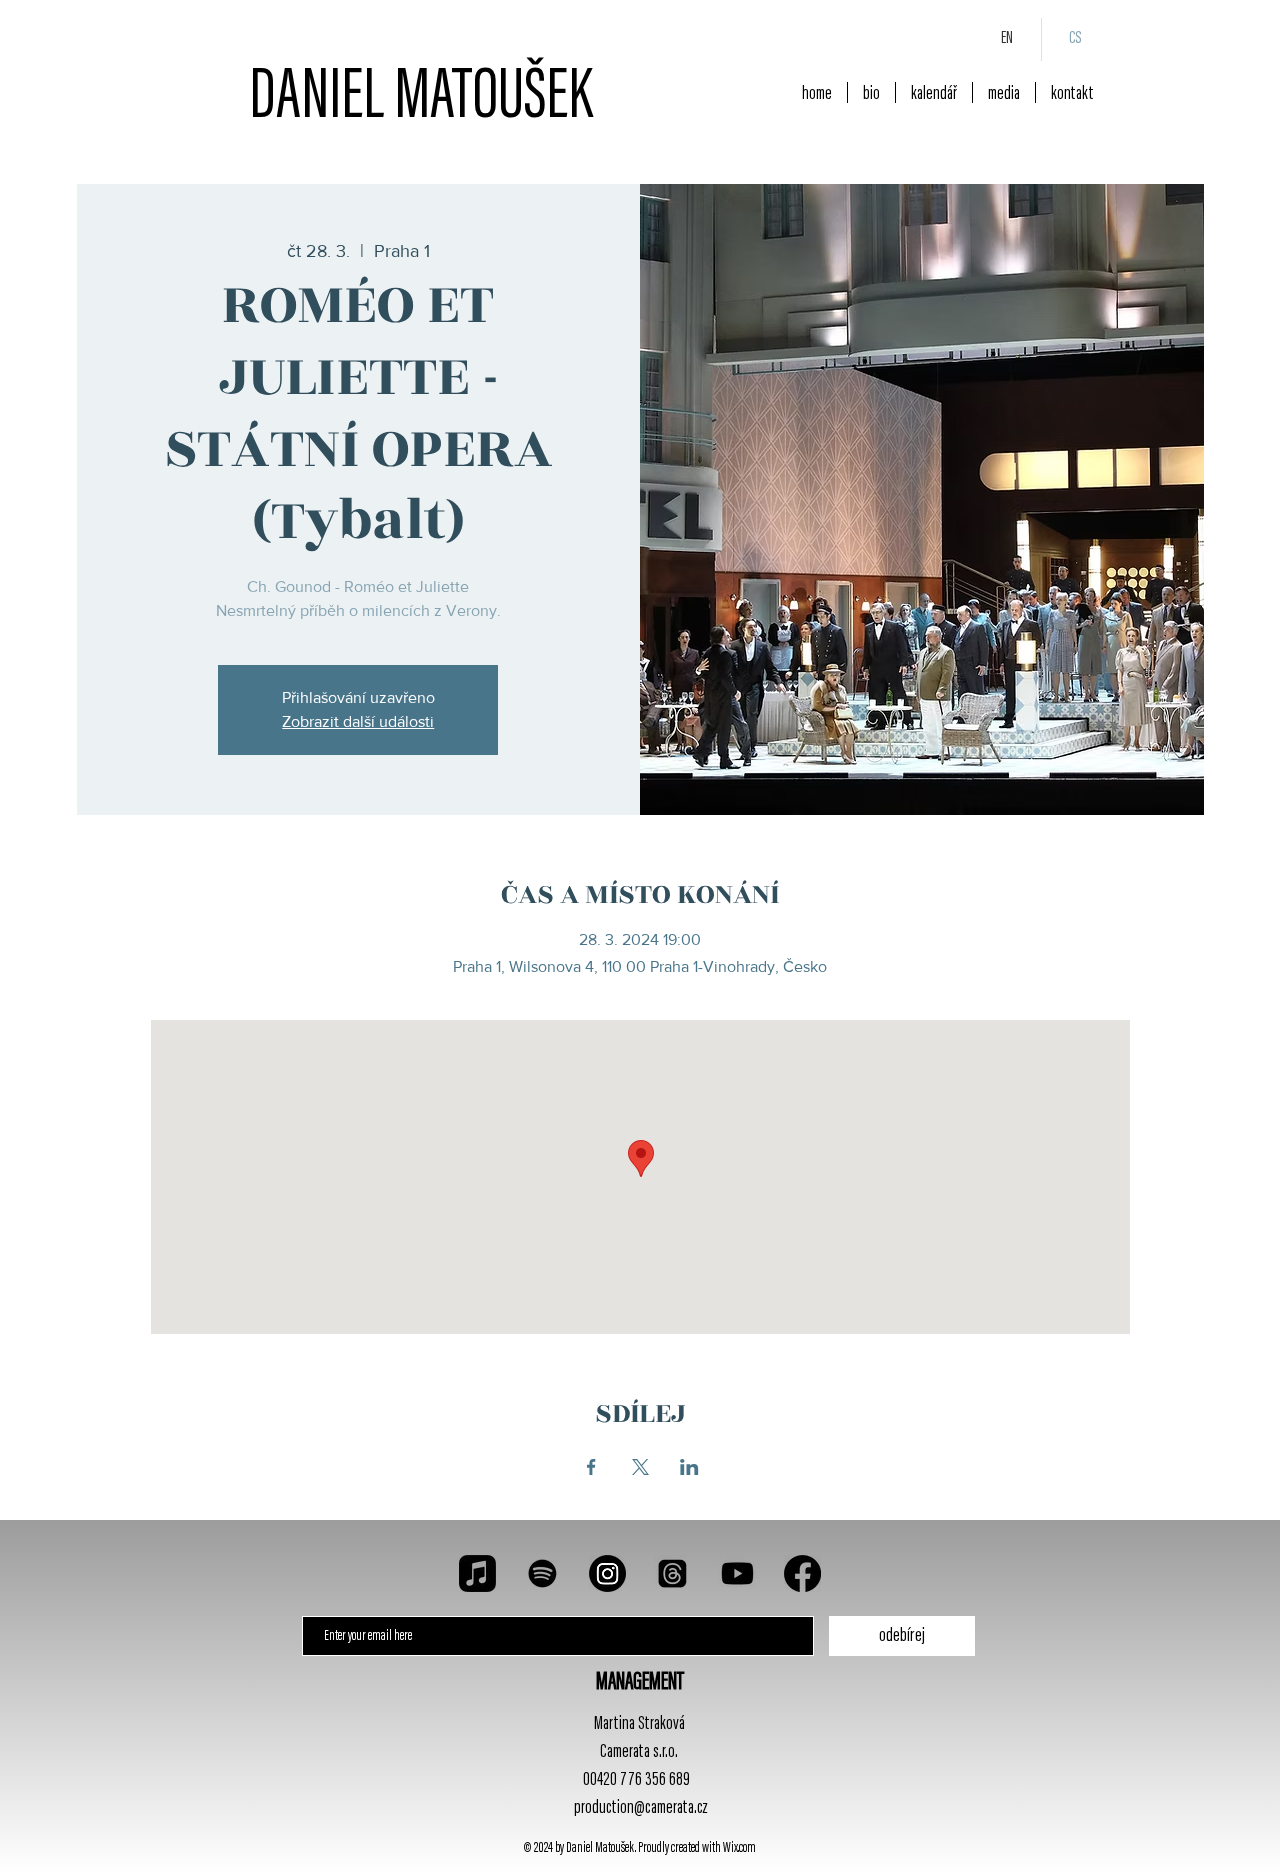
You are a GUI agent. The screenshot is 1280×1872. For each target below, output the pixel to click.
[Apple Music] (477, 1573)
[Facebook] (802, 1573)
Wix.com (739, 1848)
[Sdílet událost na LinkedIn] (689, 1467)
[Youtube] (737, 1573)
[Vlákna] (672, 1573)
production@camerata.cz (641, 1808)
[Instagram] (607, 1573)
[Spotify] (542, 1573)
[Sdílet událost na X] (640, 1467)
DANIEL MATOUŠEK (421, 99)
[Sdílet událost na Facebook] (591, 1467)
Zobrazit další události (358, 721)
